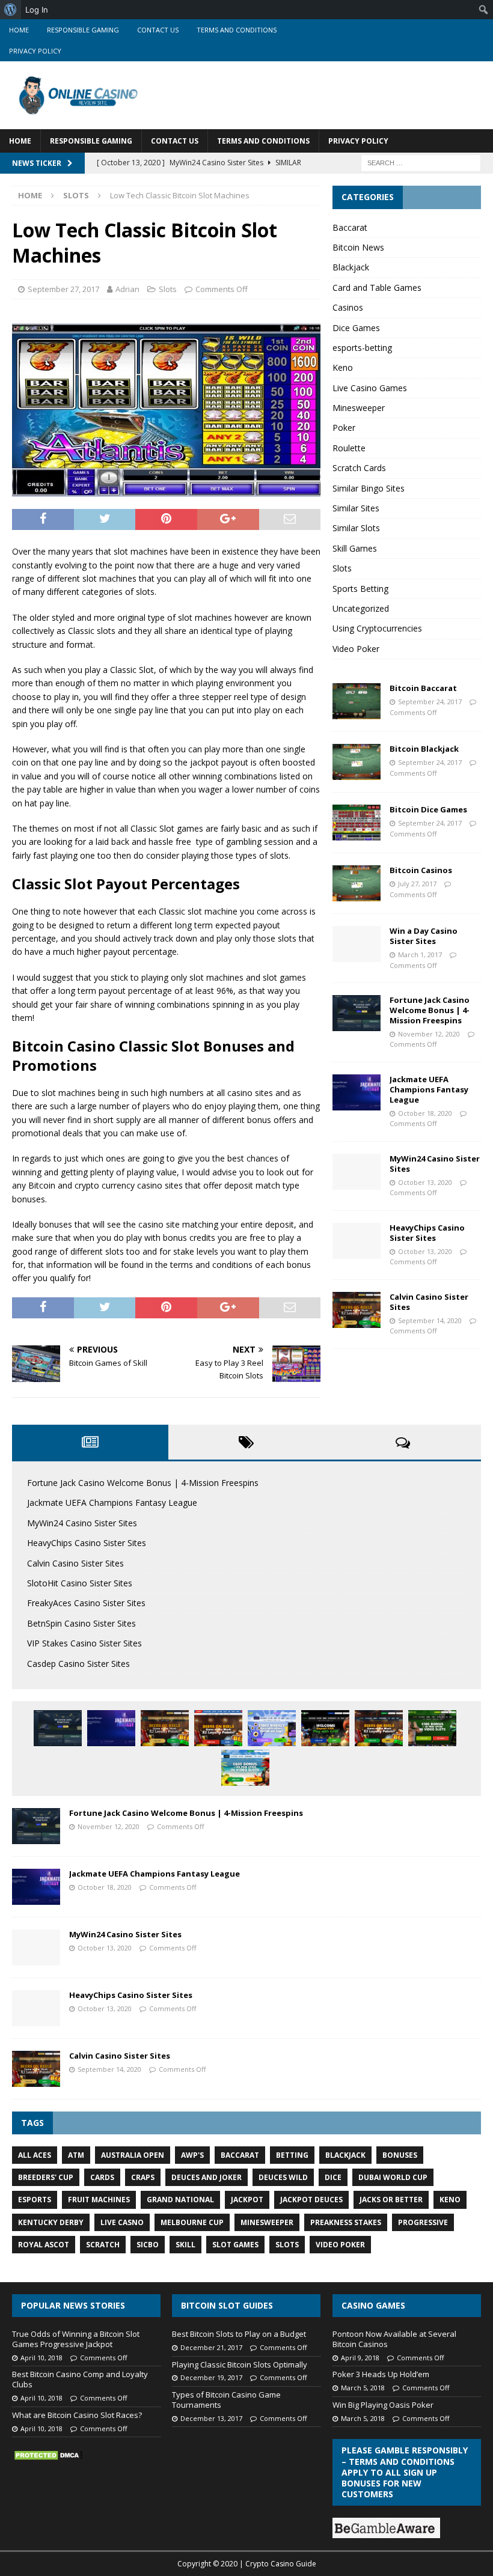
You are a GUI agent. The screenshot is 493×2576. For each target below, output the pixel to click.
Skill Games (355, 548)
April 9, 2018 (360, 2358)
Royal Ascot (44, 2245)
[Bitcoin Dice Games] (357, 823)
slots (287, 2245)
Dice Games (356, 328)
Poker (344, 428)
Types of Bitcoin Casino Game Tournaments (226, 2400)
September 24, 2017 (430, 702)
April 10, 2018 (41, 2358)
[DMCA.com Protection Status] (48, 2456)
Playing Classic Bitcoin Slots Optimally (240, 2364)
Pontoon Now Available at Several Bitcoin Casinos (394, 2339)
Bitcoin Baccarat (423, 688)
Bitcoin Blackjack (424, 749)
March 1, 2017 (420, 955)
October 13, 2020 (425, 1182)
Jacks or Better (391, 2200)
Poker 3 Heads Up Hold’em (381, 2374)
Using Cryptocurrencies (377, 628)
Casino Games (373, 2305)
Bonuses (400, 2155)
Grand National (180, 2200)
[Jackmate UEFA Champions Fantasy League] (357, 1092)
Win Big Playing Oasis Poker (383, 2405)
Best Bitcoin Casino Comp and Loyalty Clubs (80, 2379)
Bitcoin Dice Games (428, 809)
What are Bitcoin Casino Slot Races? (77, 2415)
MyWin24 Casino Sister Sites (435, 1164)
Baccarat (350, 227)
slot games (235, 2245)
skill (185, 2245)
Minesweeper (359, 408)
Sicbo (148, 2245)
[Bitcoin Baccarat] (357, 701)
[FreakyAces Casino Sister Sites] (272, 1728)
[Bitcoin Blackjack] (357, 762)
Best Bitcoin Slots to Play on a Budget (239, 2334)
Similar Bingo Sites (369, 488)
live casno (122, 2222)
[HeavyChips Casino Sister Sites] (357, 1241)
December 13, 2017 (211, 2418)
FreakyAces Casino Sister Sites (86, 1603)
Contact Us (158, 30)
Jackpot (247, 2200)
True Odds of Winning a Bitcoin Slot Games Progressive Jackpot (76, 2339)
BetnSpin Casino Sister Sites (81, 1623)
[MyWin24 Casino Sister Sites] (357, 1172)
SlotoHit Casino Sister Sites (80, 1583)
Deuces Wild (283, 2177)
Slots (168, 289)
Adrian (127, 289)
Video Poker (356, 649)
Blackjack (351, 267)
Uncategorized (361, 608)
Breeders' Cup (46, 2177)
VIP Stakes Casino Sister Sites (84, 1643)
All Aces (35, 2155)
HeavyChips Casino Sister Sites (427, 1233)
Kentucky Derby (51, 2222)
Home (19, 30)
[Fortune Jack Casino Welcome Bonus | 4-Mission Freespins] (357, 1013)
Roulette (349, 448)
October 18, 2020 (425, 1113)
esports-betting (362, 348)
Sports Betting (360, 589)
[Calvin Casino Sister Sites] (357, 1310)
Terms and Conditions (237, 30)
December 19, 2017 (211, 2377)
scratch (103, 2245)
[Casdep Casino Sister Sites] (432, 1728)
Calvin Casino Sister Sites (429, 1302)
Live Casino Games (370, 388)
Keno (343, 367)
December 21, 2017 (211, 2347)
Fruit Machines (99, 2200)
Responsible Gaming (83, 30)
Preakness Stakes (346, 2222)
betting (292, 2155)
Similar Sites (356, 508)
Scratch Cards (359, 468)
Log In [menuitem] (37, 10)
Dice (333, 2177)
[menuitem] (11, 10)
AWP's (192, 2155)
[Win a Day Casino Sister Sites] (357, 944)
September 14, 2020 (430, 1320)
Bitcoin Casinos (421, 870)
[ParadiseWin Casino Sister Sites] (245, 1768)
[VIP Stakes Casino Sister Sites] (379, 1728)
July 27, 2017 (417, 884)
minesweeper (267, 2222)
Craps (143, 2177)
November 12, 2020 (429, 1034)
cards (102, 2177)
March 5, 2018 (363, 2388)
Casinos (348, 307)
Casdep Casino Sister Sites (78, 1664)
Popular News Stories (73, 2305)
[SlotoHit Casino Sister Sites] (218, 1728)
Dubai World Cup (393, 2177)
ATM (76, 2155)
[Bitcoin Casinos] (357, 883)
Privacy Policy (35, 51)
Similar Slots (356, 528)
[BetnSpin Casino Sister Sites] (325, 1728)
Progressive (423, 2222)
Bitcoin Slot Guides (227, 2305)
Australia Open (133, 2155)
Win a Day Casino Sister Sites (424, 936)
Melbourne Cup (192, 2222)
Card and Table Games (377, 288)
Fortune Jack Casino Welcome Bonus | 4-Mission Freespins (430, 1010)
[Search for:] (421, 163)
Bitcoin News (358, 247)
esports (35, 2200)
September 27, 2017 (63, 289)
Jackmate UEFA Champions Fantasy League (429, 1089)
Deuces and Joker (207, 2177)
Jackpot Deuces (311, 2200)
